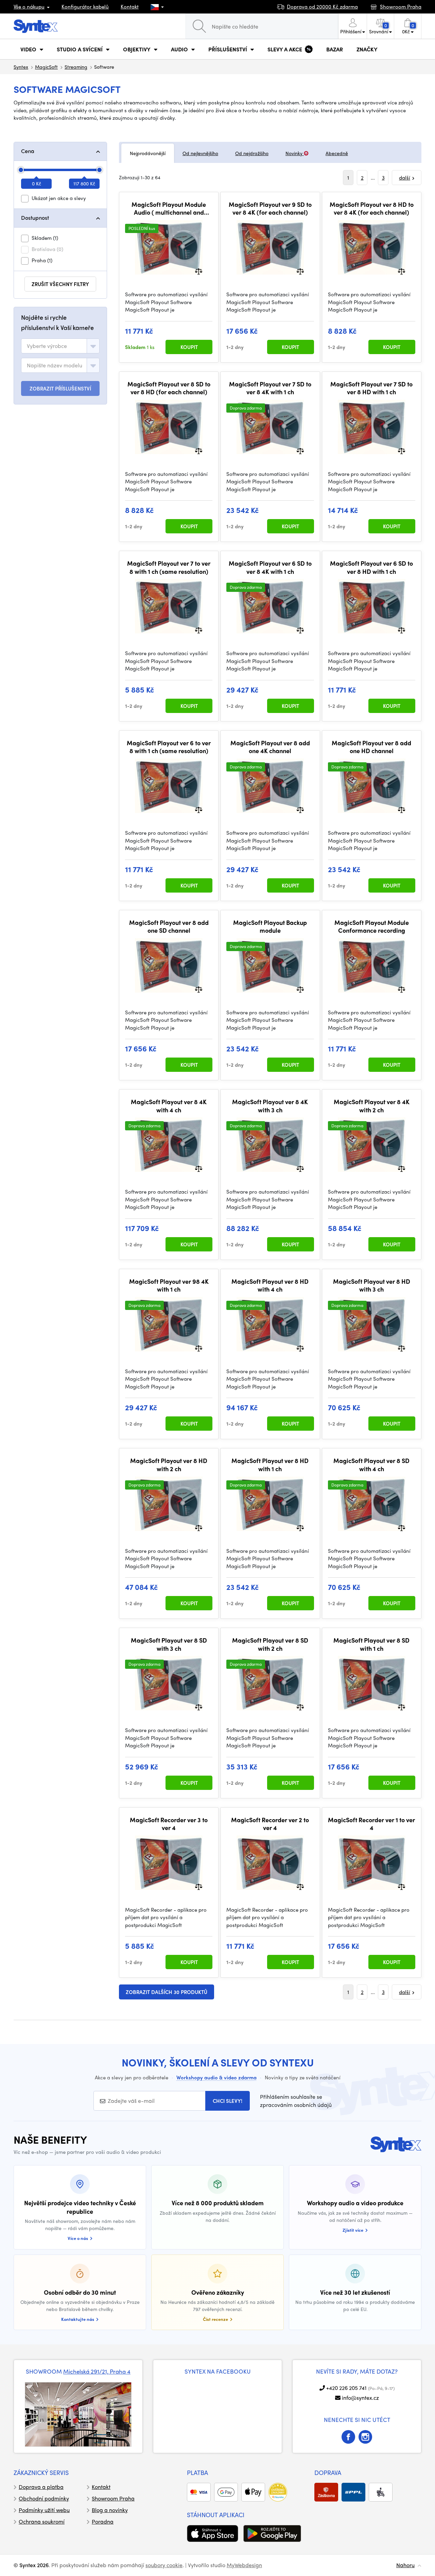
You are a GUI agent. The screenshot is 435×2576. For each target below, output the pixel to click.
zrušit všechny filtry (60, 284)
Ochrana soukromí (42, 2521)
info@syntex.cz (360, 2398)
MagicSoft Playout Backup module (270, 926)
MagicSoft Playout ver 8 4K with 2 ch (372, 1106)
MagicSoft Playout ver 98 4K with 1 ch (169, 1285)
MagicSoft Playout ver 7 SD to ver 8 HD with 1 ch (371, 388)
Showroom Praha (113, 2498)
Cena (28, 151)
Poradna (103, 2521)
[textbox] (47, 346)
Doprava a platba (41, 2487)
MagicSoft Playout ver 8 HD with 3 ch (372, 1285)
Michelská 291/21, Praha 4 (97, 2371)
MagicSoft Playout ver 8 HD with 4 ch (270, 1285)
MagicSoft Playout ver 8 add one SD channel (169, 926)
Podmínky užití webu (44, 2510)
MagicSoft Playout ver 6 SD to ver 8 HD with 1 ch (371, 567)
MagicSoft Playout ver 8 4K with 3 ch (270, 1106)
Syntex (21, 67)
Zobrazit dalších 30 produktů (167, 1992)
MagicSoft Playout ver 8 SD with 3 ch (169, 1644)
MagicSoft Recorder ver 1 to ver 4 (371, 1824)
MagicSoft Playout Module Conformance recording (372, 926)
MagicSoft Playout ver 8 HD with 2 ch (169, 1465)
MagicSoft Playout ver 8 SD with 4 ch (371, 1465)
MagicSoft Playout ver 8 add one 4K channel (270, 747)
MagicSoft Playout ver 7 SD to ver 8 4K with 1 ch (270, 388)
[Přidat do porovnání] (199, 271)
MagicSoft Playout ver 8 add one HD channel (371, 747)
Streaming (76, 67)
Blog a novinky (110, 2510)
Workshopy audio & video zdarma (216, 2077)
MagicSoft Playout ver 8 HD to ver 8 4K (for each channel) (372, 208)
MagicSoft (46, 67)
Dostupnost (35, 218)
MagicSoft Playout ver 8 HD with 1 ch (270, 1465)
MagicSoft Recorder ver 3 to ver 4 (169, 1824)
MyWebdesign (244, 2565)
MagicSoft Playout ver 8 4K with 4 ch (169, 1106)
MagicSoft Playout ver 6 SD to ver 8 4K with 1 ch (270, 567)
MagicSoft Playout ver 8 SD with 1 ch (371, 1644)
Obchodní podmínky (44, 2498)
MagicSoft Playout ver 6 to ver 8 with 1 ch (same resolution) (169, 747)
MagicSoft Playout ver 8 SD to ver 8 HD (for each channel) (169, 388)
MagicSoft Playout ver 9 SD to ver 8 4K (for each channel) (270, 208)
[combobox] (60, 346)
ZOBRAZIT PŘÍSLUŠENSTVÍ (60, 388)
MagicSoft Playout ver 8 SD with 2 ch (270, 1644)
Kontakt (130, 6)
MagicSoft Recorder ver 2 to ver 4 (270, 1824)
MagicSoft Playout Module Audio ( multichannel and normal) (169, 208)
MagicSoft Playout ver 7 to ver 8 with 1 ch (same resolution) (169, 567)
